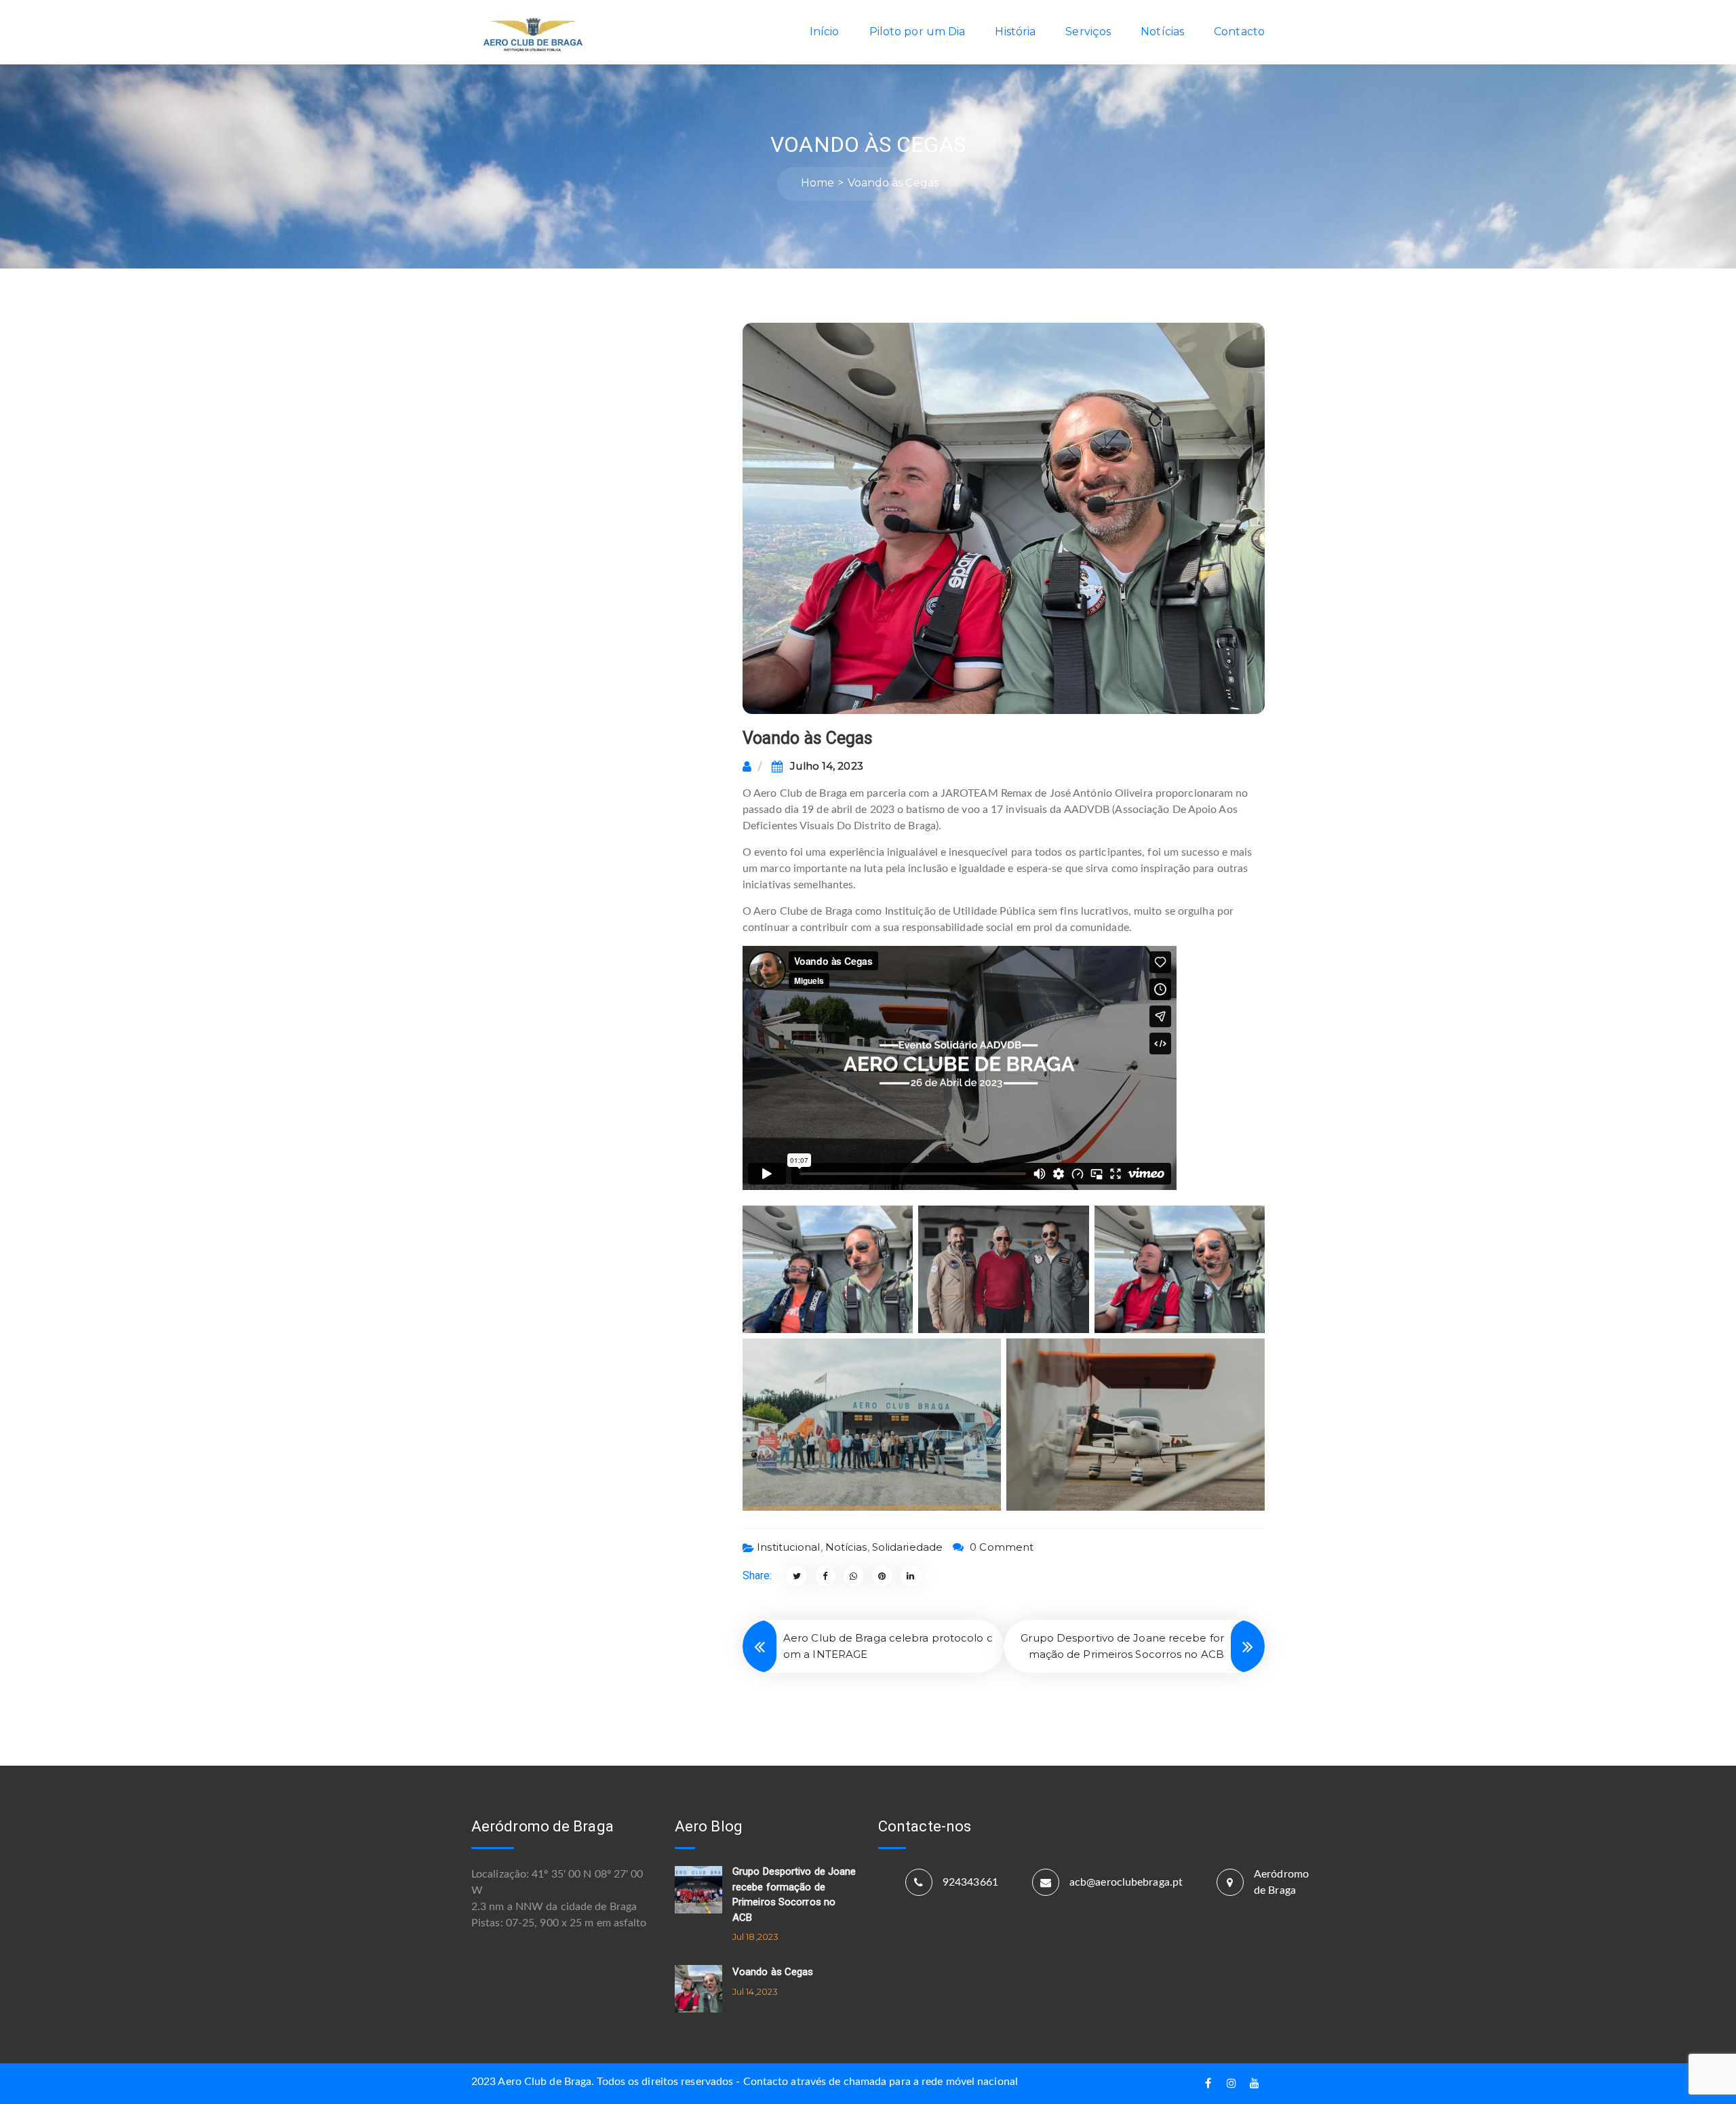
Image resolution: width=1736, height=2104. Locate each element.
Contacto (1239, 32)
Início (825, 32)
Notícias (1162, 32)
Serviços (1088, 32)
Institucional (788, 1547)
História (1015, 32)
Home (817, 183)
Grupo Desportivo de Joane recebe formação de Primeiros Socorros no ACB (1122, 1646)
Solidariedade (907, 1547)
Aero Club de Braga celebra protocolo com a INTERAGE (888, 1646)
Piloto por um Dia (918, 32)
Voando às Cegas (773, 1972)
